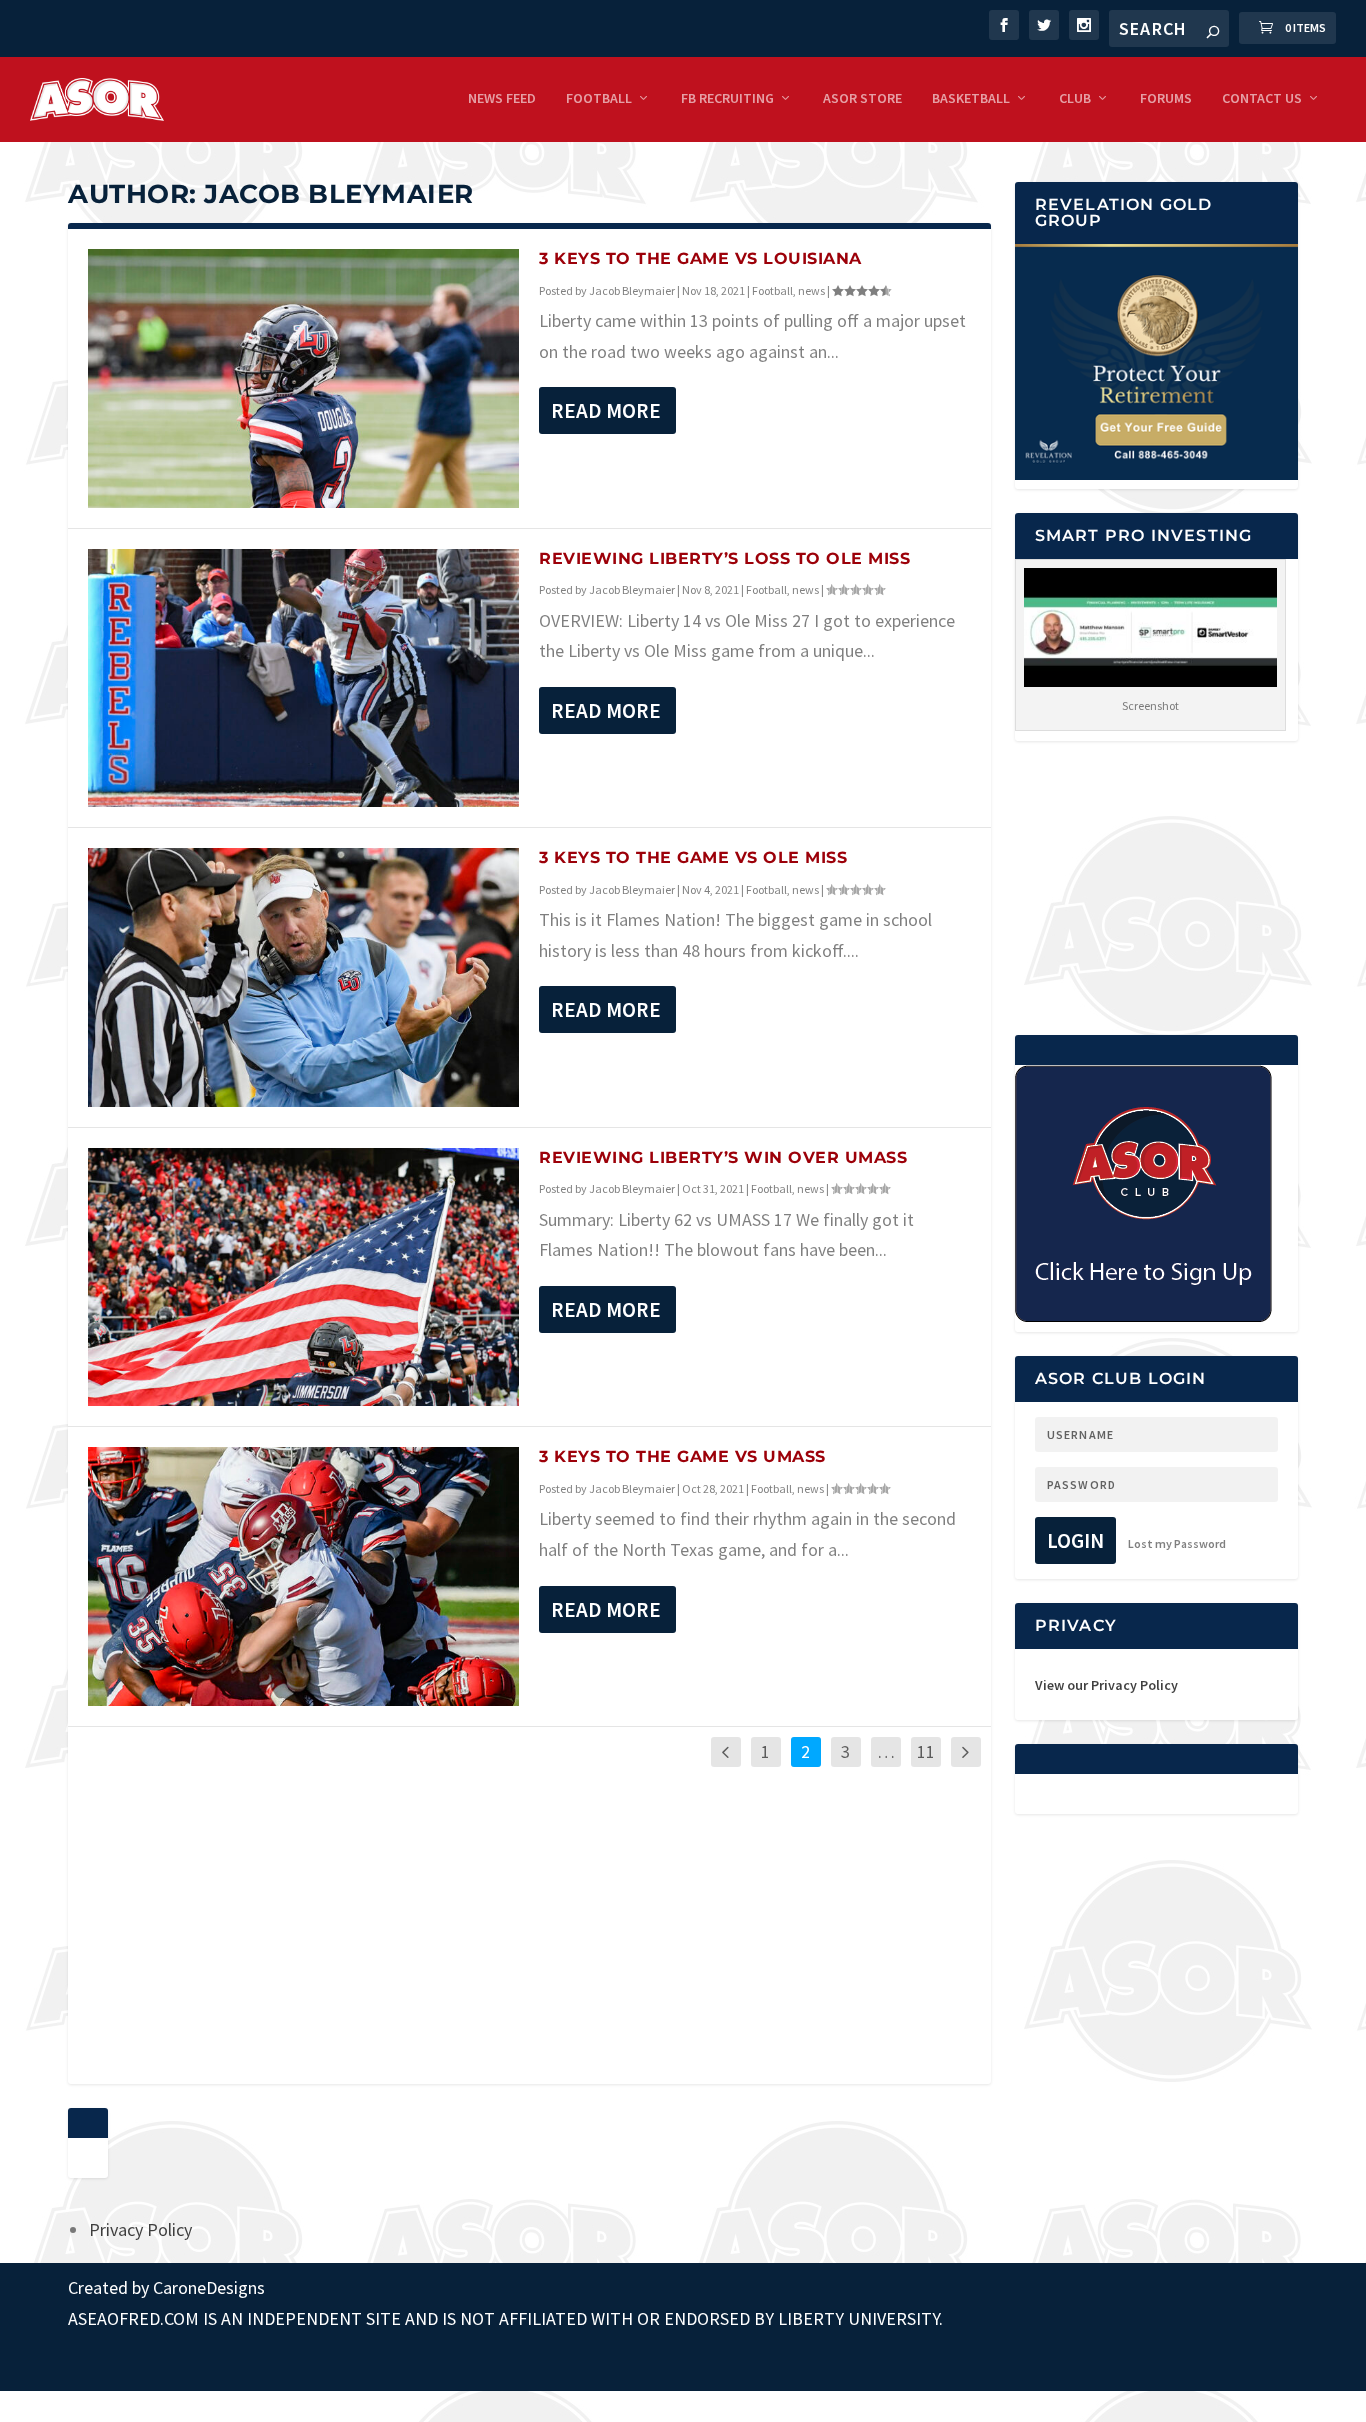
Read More (606, 410)
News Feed (502, 98)
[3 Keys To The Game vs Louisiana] (303, 378)
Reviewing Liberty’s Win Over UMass (723, 1157)
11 (926, 1751)
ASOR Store (862, 98)
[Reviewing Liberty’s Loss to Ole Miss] (303, 678)
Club (1075, 98)
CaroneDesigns (209, 2287)
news (811, 290)
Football (599, 98)
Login (1075, 1540)
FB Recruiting (727, 98)
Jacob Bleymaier (632, 290)
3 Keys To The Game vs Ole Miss (693, 857)
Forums (1166, 98)
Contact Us (1262, 98)
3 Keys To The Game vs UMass (682, 1456)
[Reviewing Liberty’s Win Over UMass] (303, 1277)
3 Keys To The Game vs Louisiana (700, 258)
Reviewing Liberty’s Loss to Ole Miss (724, 558)
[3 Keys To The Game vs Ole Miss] (303, 977)
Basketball (971, 98)
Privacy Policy (140, 2229)
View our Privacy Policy (1106, 1685)
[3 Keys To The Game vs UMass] (303, 1576)
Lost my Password (1177, 1543)
